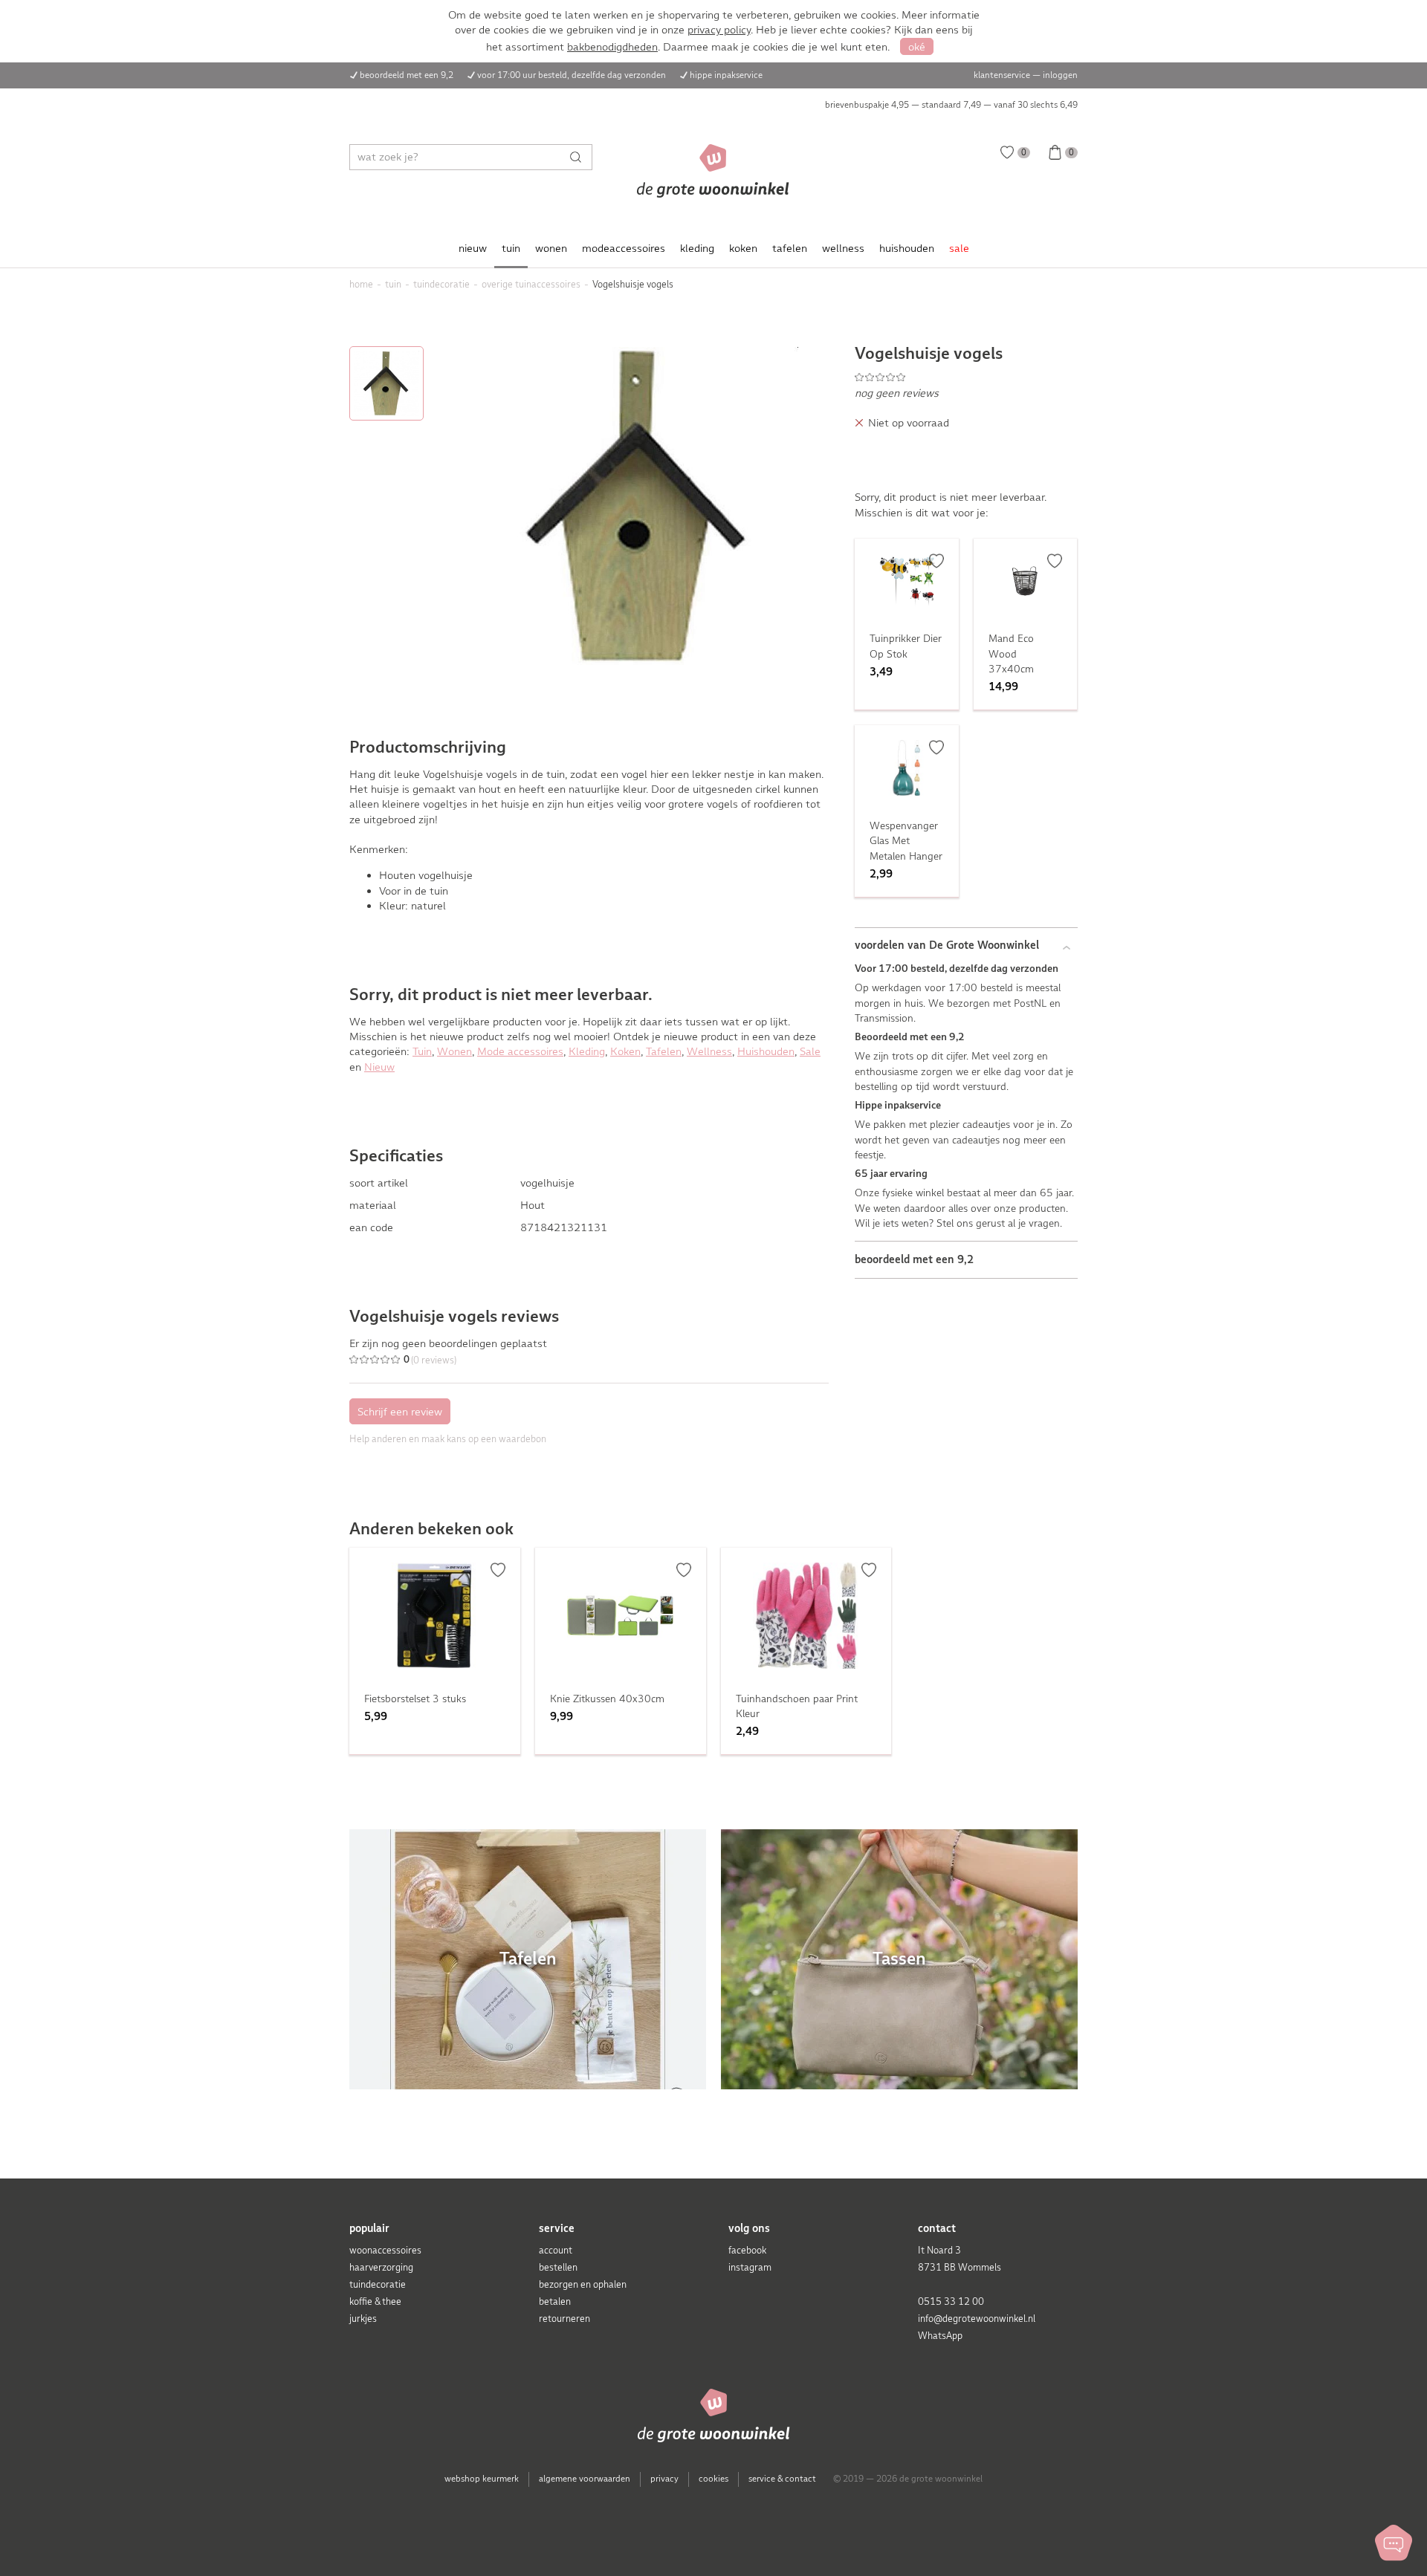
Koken (625, 1051)
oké (917, 47)
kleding (697, 248)
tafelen (790, 248)
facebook (747, 2250)
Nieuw (379, 1067)
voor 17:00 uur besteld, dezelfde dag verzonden (572, 75)
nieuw (473, 248)
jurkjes (363, 2319)
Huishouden (766, 1051)
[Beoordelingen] (966, 377)
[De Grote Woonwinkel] (713, 171)
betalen (555, 2301)
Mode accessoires (520, 1051)
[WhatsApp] (1394, 2543)
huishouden (907, 248)
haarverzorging (381, 2267)
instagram (750, 2267)
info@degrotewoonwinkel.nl (977, 2319)
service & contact (782, 2479)
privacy (664, 2479)
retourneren (564, 2319)
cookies (713, 2479)
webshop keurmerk (482, 2479)
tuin (511, 248)
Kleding (587, 1051)
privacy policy (719, 30)
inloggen (1060, 75)
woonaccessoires (385, 2250)
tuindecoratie (378, 2284)
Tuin (422, 1051)
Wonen (454, 1051)
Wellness (709, 1051)
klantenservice (1002, 75)
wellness (843, 248)
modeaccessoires (624, 248)
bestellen (558, 2267)
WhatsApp (940, 2336)
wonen (551, 248)
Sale (810, 1051)
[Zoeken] (579, 157)
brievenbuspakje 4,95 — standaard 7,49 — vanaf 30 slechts (951, 105)
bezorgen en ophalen (583, 2284)
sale (959, 248)
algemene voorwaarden (585, 2479)
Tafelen (664, 1051)
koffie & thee (375, 2301)
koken (743, 248)
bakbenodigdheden (612, 47)
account (556, 2250)
